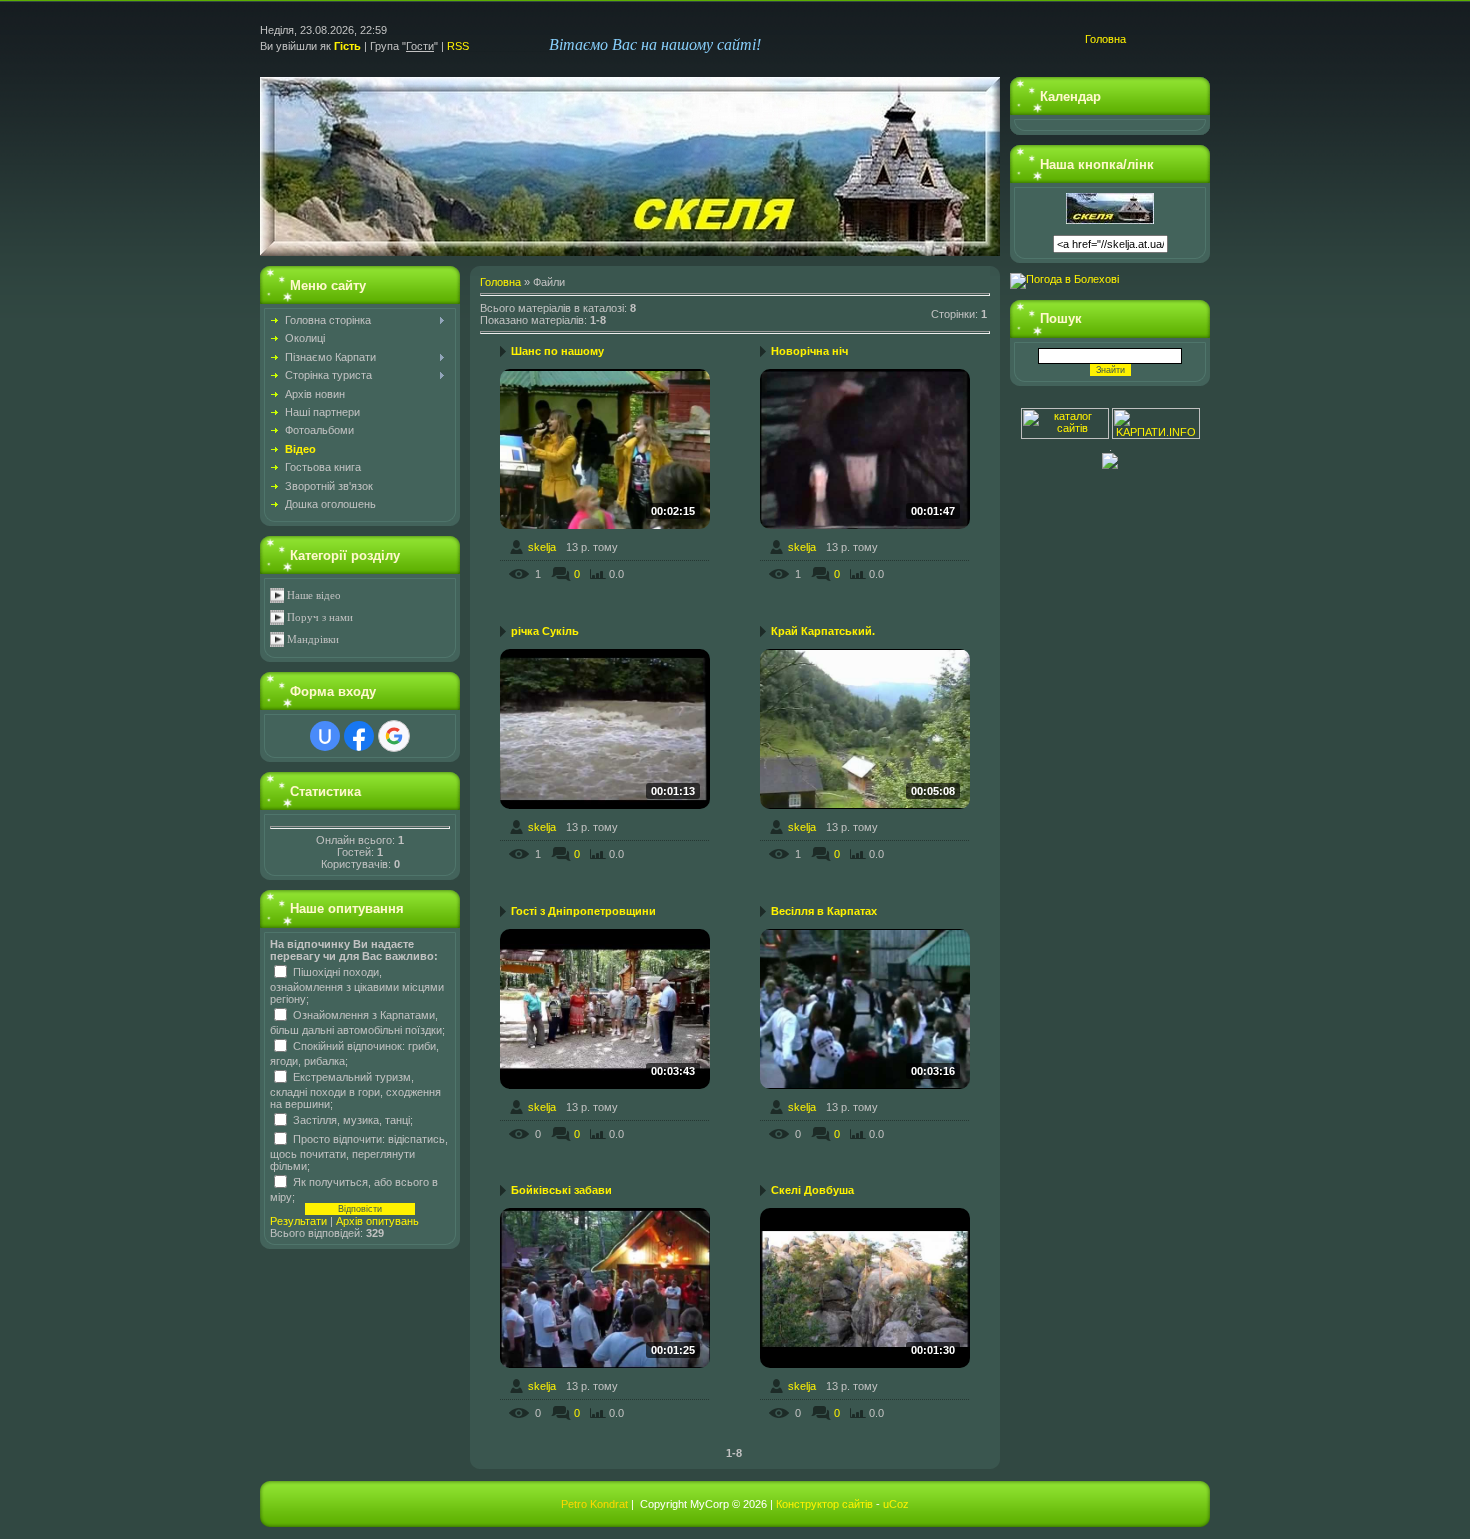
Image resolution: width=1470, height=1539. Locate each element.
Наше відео (314, 595)
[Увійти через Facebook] (359, 736)
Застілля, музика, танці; (353, 1119)
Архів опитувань (377, 1221)
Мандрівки (313, 639)
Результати (298, 1221)
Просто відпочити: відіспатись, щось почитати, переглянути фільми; (359, 1152)
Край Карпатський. (823, 631)
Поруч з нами (320, 617)
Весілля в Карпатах (824, 911)
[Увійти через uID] (325, 736)
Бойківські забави (561, 1190)
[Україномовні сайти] (1066, 435)
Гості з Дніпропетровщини (583, 911)
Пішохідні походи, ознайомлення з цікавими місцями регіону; (357, 985)
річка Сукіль (545, 631)
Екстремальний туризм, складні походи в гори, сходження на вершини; (355, 1090)
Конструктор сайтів (824, 1504)
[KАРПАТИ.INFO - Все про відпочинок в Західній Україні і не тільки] (1156, 435)
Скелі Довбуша (812, 1190)
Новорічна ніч (809, 351)
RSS (458, 46)
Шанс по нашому (557, 351)
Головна (1105, 39)
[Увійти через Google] (394, 736)
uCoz (896, 1504)
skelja (542, 547)
